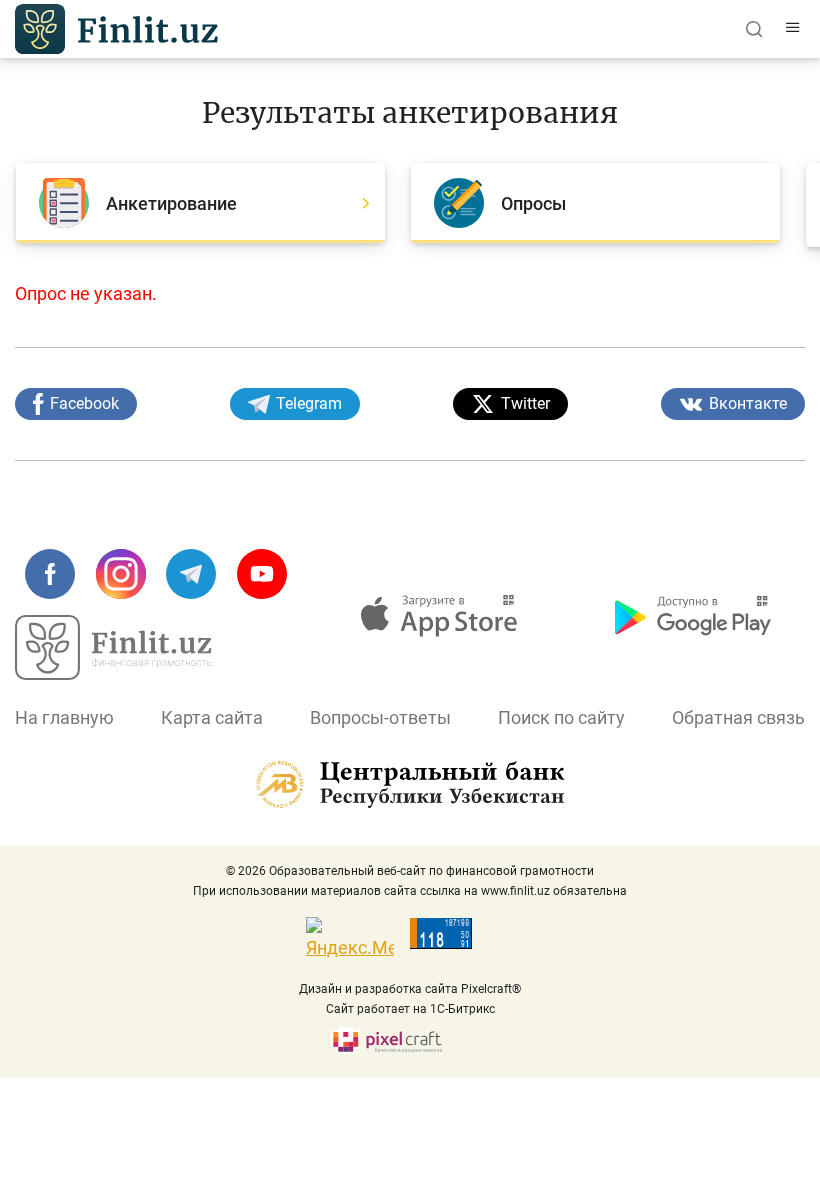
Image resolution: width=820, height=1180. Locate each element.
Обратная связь (738, 718)
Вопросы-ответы (380, 718)
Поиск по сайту (561, 718)
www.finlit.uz (515, 891)
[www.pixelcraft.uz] (410, 1040)
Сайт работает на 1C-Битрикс (410, 1009)
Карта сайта (212, 718)
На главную (64, 718)
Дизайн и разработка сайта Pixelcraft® (410, 989)
